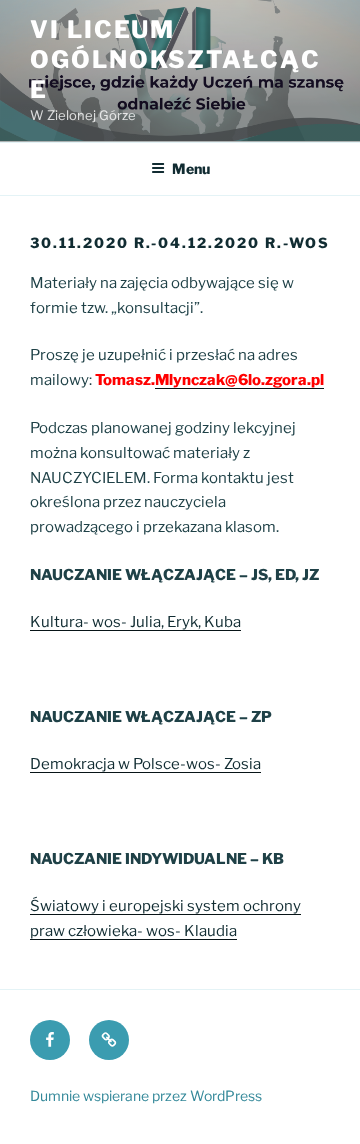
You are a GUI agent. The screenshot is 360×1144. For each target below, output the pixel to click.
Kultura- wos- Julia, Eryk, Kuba (135, 622)
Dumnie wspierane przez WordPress (146, 1095)
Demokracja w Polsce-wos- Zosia (145, 764)
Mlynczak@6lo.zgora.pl (239, 380)
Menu (191, 168)
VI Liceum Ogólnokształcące (175, 59)
